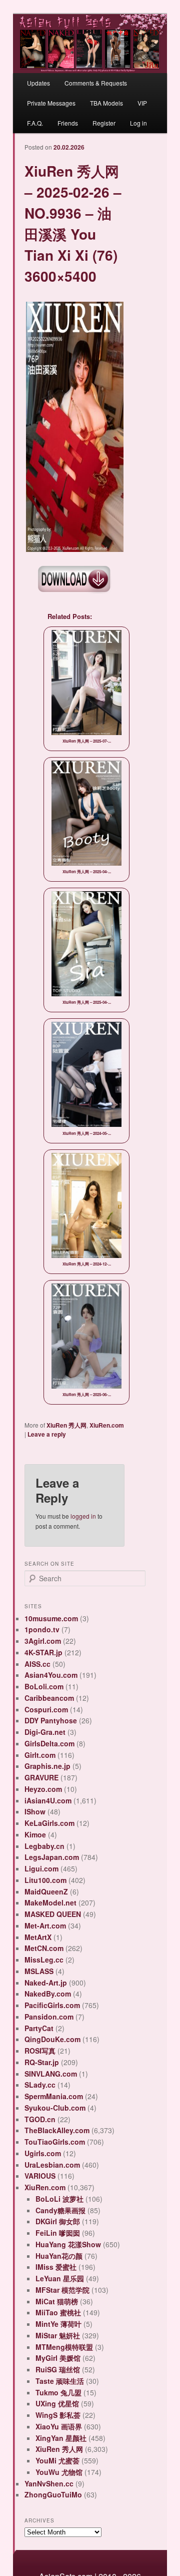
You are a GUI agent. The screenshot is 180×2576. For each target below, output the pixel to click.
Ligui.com (41, 1868)
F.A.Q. (35, 123)
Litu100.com (45, 1880)
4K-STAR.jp (43, 1652)
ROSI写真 (40, 2051)
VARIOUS (40, 2176)
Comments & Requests (96, 83)
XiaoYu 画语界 (59, 2426)
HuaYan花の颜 (59, 2256)
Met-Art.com (45, 1925)
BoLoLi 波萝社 (59, 2199)
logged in (83, 1516)
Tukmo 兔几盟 (58, 2392)
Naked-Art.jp (46, 1983)
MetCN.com (44, 1948)
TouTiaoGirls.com (55, 2142)
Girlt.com (40, 1755)
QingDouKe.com (52, 2039)
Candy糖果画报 (60, 2210)
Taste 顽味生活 (60, 2381)
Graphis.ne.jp (47, 1766)
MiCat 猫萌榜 (57, 2301)
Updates (38, 83)
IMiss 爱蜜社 (56, 2267)
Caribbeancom (49, 1698)
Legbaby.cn (44, 1846)
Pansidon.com (49, 2017)
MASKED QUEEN (53, 1914)
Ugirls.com (43, 2153)
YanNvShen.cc (49, 2483)
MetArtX (38, 1937)
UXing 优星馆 (57, 2403)
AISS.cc (37, 1664)
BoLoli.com (44, 1686)
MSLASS (39, 1971)
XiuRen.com (107, 1425)
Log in (138, 123)
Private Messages (51, 103)
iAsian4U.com (48, 1800)
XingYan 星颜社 (61, 2438)
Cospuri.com (46, 1709)
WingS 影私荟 (58, 2415)
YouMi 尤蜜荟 (57, 2460)
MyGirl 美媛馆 (58, 2358)
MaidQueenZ (46, 1891)
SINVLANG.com (51, 2074)
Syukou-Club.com (55, 2108)
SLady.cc (40, 2085)
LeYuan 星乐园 (60, 2278)
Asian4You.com (51, 1675)
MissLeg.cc (44, 1960)
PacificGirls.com (52, 2005)
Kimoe (35, 1834)
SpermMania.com (54, 2096)
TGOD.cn (40, 2119)
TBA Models (106, 103)
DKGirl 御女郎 (58, 2221)
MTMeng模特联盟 (64, 2347)
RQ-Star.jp (42, 2062)
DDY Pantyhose (51, 1720)
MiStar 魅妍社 (58, 2335)
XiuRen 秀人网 (66, 1425)
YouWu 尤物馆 (59, 2472)
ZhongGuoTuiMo (53, 2494)
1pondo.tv (42, 1629)
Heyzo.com (43, 1789)
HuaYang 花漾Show (68, 2244)
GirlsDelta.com (49, 1743)
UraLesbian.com (52, 2165)
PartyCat (39, 2028)
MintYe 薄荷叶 (58, 2324)
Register (104, 123)
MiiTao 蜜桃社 (58, 2312)
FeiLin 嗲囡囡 (58, 2233)
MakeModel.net (50, 1902)
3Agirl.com (43, 1641)
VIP (142, 103)
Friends (68, 123)
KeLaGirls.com (49, 1823)
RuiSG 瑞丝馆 (58, 2369)
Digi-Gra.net (45, 1732)
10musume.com (51, 1618)
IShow (35, 1811)
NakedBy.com (48, 1994)
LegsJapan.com (52, 1857)
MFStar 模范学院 (62, 2290)
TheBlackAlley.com (57, 2130)
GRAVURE (41, 1777)
